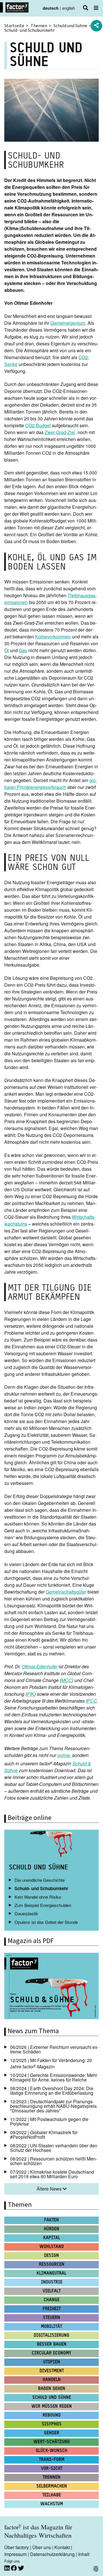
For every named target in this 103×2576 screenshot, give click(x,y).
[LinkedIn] (8, 2568)
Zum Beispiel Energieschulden (43, 1905)
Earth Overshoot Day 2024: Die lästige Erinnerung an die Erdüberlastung (52, 2091)
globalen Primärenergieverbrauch (51, 784)
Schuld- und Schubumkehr (41, 1888)
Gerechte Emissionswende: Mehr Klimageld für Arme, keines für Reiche (54, 2077)
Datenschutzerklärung (52, 2554)
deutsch (51, 8)
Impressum (15, 2554)
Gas (23, 650)
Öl (7, 650)
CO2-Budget (38, 425)
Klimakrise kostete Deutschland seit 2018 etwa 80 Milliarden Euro (52, 2174)
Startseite (14, 26)
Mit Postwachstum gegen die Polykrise (49, 2121)
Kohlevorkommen (53, 637)
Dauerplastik (26, 1913)
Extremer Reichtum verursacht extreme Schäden (54, 2049)
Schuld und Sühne (70, 26)
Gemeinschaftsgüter (66, 1592)
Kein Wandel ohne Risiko (38, 1897)
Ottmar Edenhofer (40, 1666)
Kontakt (62, 2547)
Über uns (42, 2547)
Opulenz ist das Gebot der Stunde (46, 1922)
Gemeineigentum (68, 323)
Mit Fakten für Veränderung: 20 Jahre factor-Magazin (51, 2063)
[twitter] (21, 2568)
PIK (31, 1694)
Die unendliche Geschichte (40, 1880)
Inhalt (84, 2554)
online (64, 1755)
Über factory (17, 2547)
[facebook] (14, 2568)
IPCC (91, 1701)
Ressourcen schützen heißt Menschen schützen (54, 2161)
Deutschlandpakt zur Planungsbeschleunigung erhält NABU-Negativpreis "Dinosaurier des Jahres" (53, 2106)
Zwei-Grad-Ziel (61, 432)
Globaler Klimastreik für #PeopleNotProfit (44, 2135)
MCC (67, 1680)
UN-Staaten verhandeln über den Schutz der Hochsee (54, 2148)
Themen (39, 26)
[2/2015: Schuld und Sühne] (51, 1987)
